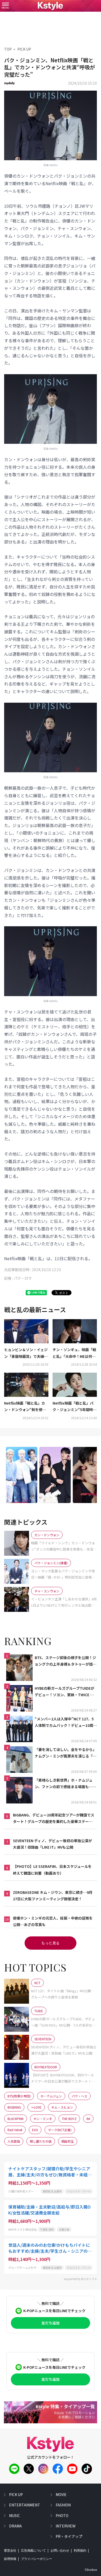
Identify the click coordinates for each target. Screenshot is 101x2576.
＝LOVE (36, 2107)
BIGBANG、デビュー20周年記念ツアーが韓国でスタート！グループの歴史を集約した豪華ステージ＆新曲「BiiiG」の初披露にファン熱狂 (54, 1819)
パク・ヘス (80, 2096)
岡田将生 (68, 2141)
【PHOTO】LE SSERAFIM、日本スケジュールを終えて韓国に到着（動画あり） (52, 1870)
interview (66, 2526)
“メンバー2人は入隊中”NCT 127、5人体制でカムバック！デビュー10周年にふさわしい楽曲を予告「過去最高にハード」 (66, 1722)
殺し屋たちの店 (41, 2141)
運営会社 (10, 2551)
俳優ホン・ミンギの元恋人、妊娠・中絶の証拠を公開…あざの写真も (53, 1921)
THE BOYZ (69, 2119)
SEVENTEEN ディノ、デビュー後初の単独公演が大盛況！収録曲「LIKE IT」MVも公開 (52, 1844)
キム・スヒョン (62, 2107)
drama (15, 2526)
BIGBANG (14, 2107)
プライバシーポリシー (37, 2559)
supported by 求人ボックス (80, 2279)
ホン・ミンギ (43, 2119)
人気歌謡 (14, 2141)
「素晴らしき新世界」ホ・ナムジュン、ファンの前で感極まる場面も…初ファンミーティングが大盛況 (65, 1784)
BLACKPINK (16, 2119)
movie (61, 2494)
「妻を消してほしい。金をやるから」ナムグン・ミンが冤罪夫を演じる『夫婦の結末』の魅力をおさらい (66, 1753)
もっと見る (51, 1943)
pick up (16, 2494)
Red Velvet (15, 2130)
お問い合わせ (60, 2551)
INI (88, 2119)
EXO (35, 2130)
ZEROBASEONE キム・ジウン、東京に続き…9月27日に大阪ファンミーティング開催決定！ (53, 1896)
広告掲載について (33, 2551)
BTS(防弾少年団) (19, 2096)
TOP (8, 49)
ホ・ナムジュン (51, 2096)
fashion (63, 2505)
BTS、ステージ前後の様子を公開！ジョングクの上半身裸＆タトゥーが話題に (66, 1661)
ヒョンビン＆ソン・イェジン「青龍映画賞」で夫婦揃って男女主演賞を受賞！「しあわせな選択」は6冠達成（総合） (26, 1353)
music (15, 2515)
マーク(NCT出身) (60, 2130)
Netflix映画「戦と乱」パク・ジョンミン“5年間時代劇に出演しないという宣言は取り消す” (75, 1407)
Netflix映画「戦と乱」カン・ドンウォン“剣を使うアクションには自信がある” (25, 1407)
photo (62, 2515)
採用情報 (10, 2559)
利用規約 (80, 2551)
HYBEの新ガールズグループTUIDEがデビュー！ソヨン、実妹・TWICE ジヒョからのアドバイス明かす (64, 1692)
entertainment (25, 2505)
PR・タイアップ (69, 2536)
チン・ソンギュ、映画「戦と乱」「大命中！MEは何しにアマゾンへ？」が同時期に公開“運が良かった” (74, 1353)
